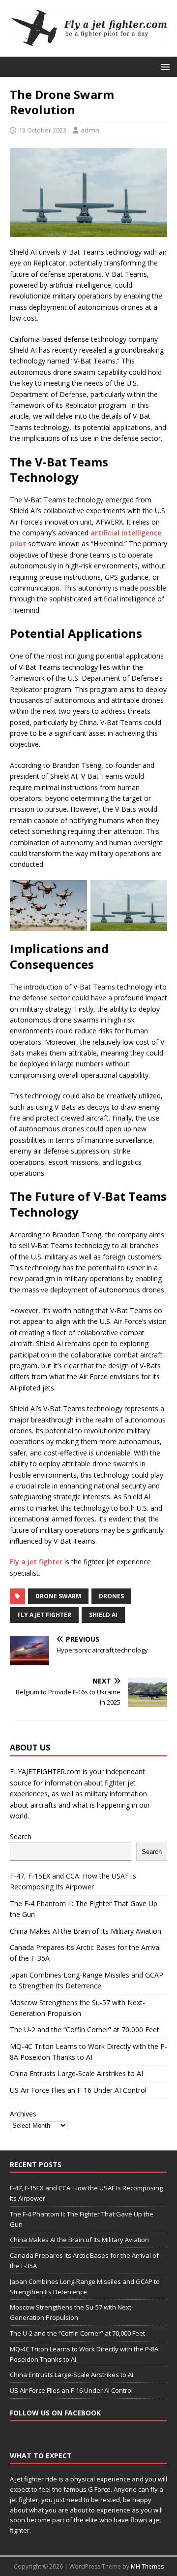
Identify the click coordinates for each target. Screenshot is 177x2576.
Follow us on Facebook (55, 2413)
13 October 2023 (43, 130)
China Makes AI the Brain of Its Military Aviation (86, 1931)
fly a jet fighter (44, 1615)
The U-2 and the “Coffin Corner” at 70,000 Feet (85, 2030)
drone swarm (58, 1596)
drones (111, 1596)
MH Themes (147, 2566)
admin (90, 130)
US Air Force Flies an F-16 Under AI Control (78, 2090)
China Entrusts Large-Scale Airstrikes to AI (76, 2073)
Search (21, 1836)
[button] (163, 66)
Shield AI (103, 1615)
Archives (23, 2114)
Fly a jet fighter (36, 1562)
